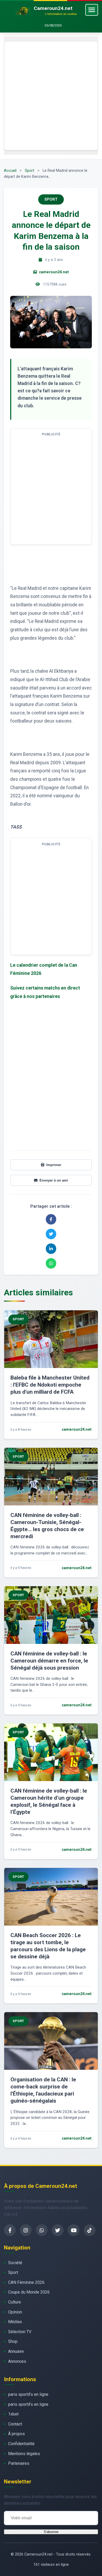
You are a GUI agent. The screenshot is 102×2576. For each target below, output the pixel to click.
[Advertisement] (51, 96)
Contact (15, 2424)
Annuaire (16, 2351)
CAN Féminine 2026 (26, 2282)
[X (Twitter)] (58, 2230)
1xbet (13, 2414)
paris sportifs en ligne (28, 2394)
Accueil (10, 171)
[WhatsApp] (42, 2230)
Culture (15, 2302)
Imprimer (54, 1165)
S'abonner (51, 2532)
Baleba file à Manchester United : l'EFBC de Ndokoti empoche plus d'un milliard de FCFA (50, 1385)
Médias (15, 2322)
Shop (13, 2341)
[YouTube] (74, 2230)
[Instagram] (26, 2230)
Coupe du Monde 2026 (29, 2292)
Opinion (15, 2312)
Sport (30, 171)
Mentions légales (24, 2454)
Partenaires (19, 2463)
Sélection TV (20, 2332)
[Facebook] (10, 2230)
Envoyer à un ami (54, 1180)
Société (15, 2263)
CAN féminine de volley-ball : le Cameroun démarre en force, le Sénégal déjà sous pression (49, 1661)
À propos (16, 2434)
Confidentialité (21, 2444)
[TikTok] (90, 2230)
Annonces (17, 2361)
